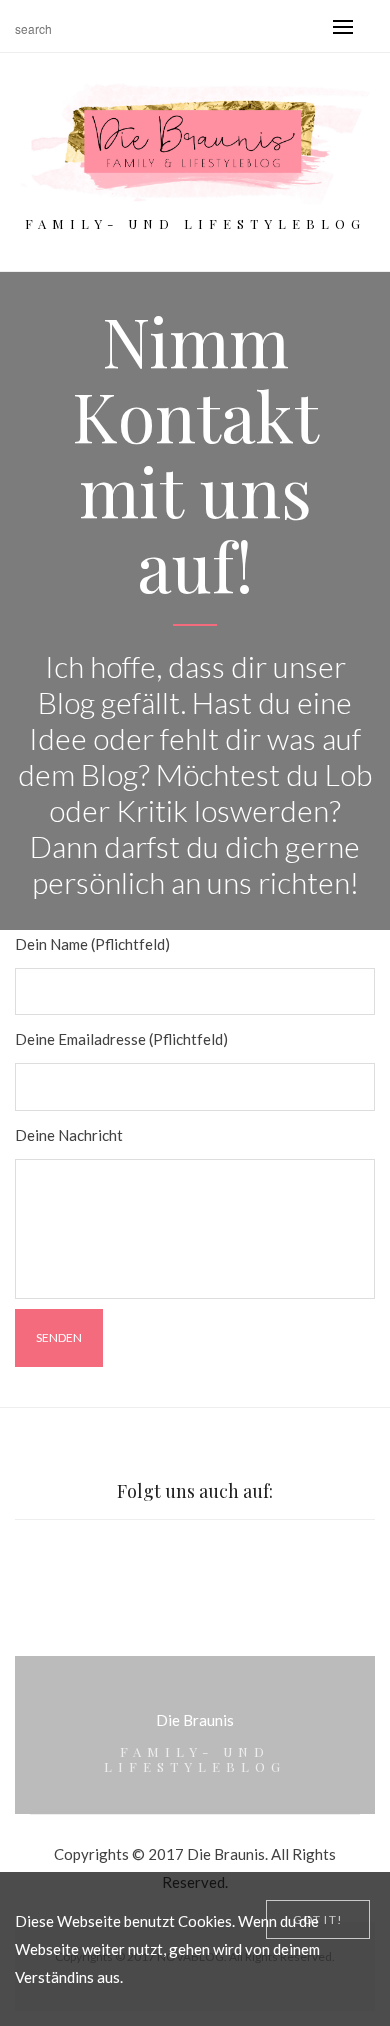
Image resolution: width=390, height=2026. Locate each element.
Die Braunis (195, 1720)
